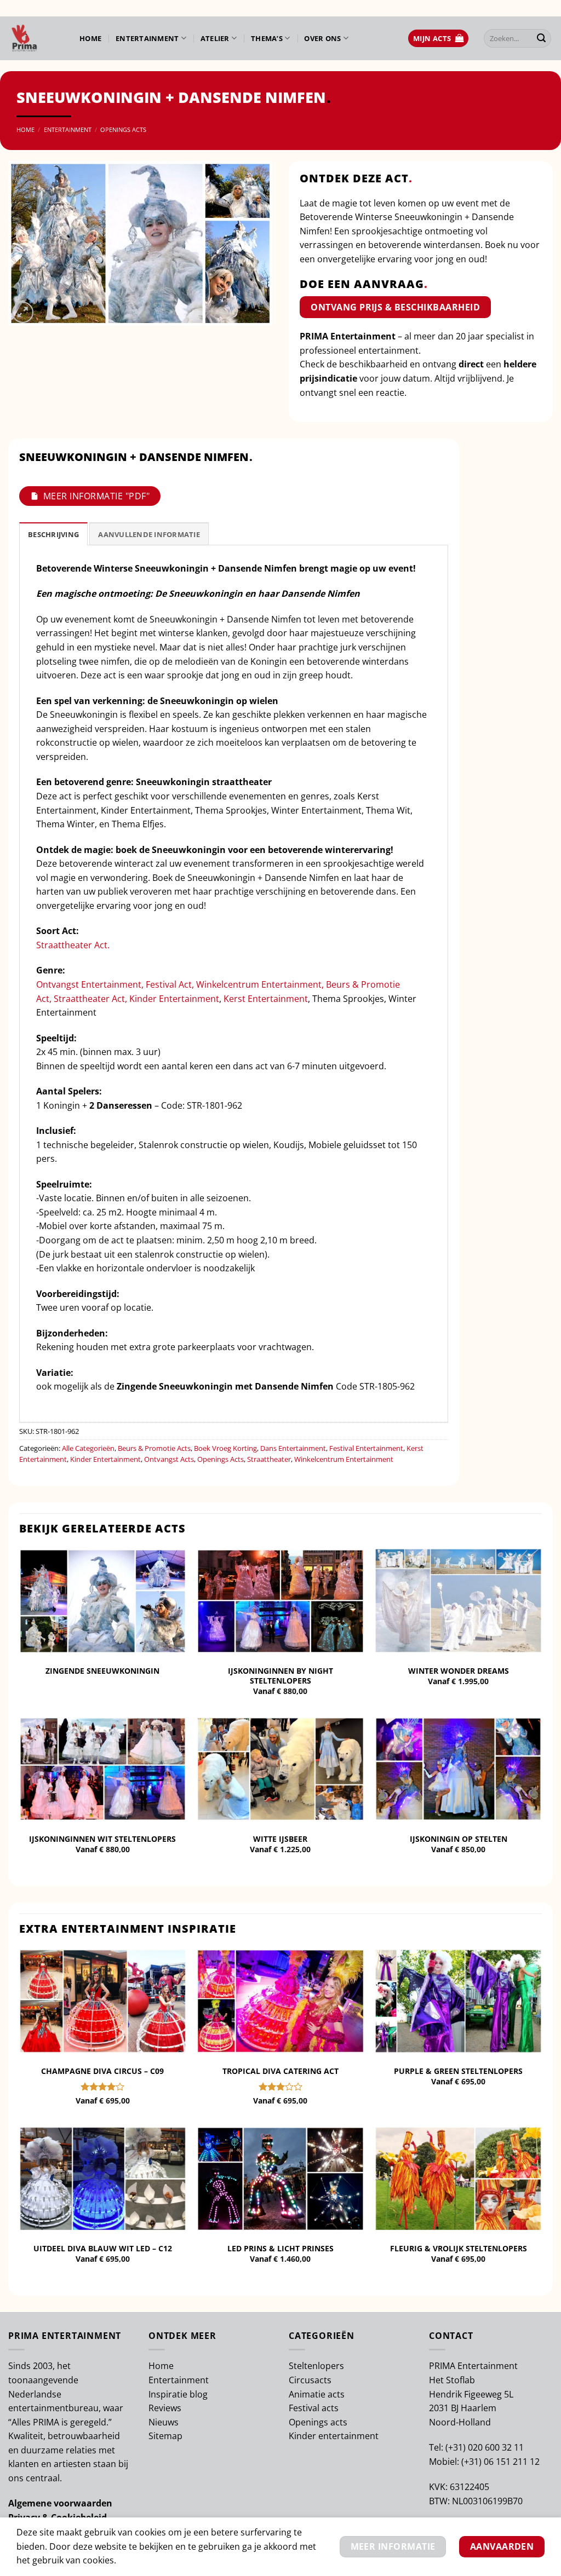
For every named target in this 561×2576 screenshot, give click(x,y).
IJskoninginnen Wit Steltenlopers (102, 1839)
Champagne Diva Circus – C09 (102, 2071)
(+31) (457, 2447)
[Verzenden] (541, 38)
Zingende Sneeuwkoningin (102, 1671)
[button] (438, 39)
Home (90, 38)
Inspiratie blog (178, 2394)
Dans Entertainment (293, 1448)
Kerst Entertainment (266, 999)
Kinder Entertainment (174, 999)
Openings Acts (123, 129)
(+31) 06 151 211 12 (500, 2462)
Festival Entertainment (366, 1448)
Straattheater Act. (73, 945)
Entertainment (147, 38)
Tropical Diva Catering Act (280, 2071)
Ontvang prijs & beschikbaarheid (395, 307)
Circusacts (310, 2380)
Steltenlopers (316, 2366)
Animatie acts (317, 2394)
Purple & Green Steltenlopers (458, 2071)
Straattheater (269, 1459)
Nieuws (164, 2422)
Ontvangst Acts (169, 1459)
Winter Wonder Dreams (459, 1671)
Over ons (322, 38)
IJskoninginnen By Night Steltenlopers (280, 1676)
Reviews (165, 2408)
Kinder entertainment (334, 2436)
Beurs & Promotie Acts (154, 1448)
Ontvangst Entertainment (89, 984)
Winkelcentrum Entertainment (259, 984)
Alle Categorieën (88, 1448)
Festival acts (314, 2408)
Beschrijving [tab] (53, 534)
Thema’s (267, 38)
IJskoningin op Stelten (459, 1839)
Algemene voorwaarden (60, 2503)
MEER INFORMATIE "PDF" (96, 496)
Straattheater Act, (90, 999)
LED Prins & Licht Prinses (280, 2249)
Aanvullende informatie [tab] (149, 534)
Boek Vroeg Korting (225, 1448)
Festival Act (169, 984)
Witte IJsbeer (280, 1839)
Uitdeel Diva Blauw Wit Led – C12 (103, 2249)
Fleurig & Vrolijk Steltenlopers (459, 2249)
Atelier (215, 38)
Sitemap (165, 2436)
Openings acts (318, 2422)
